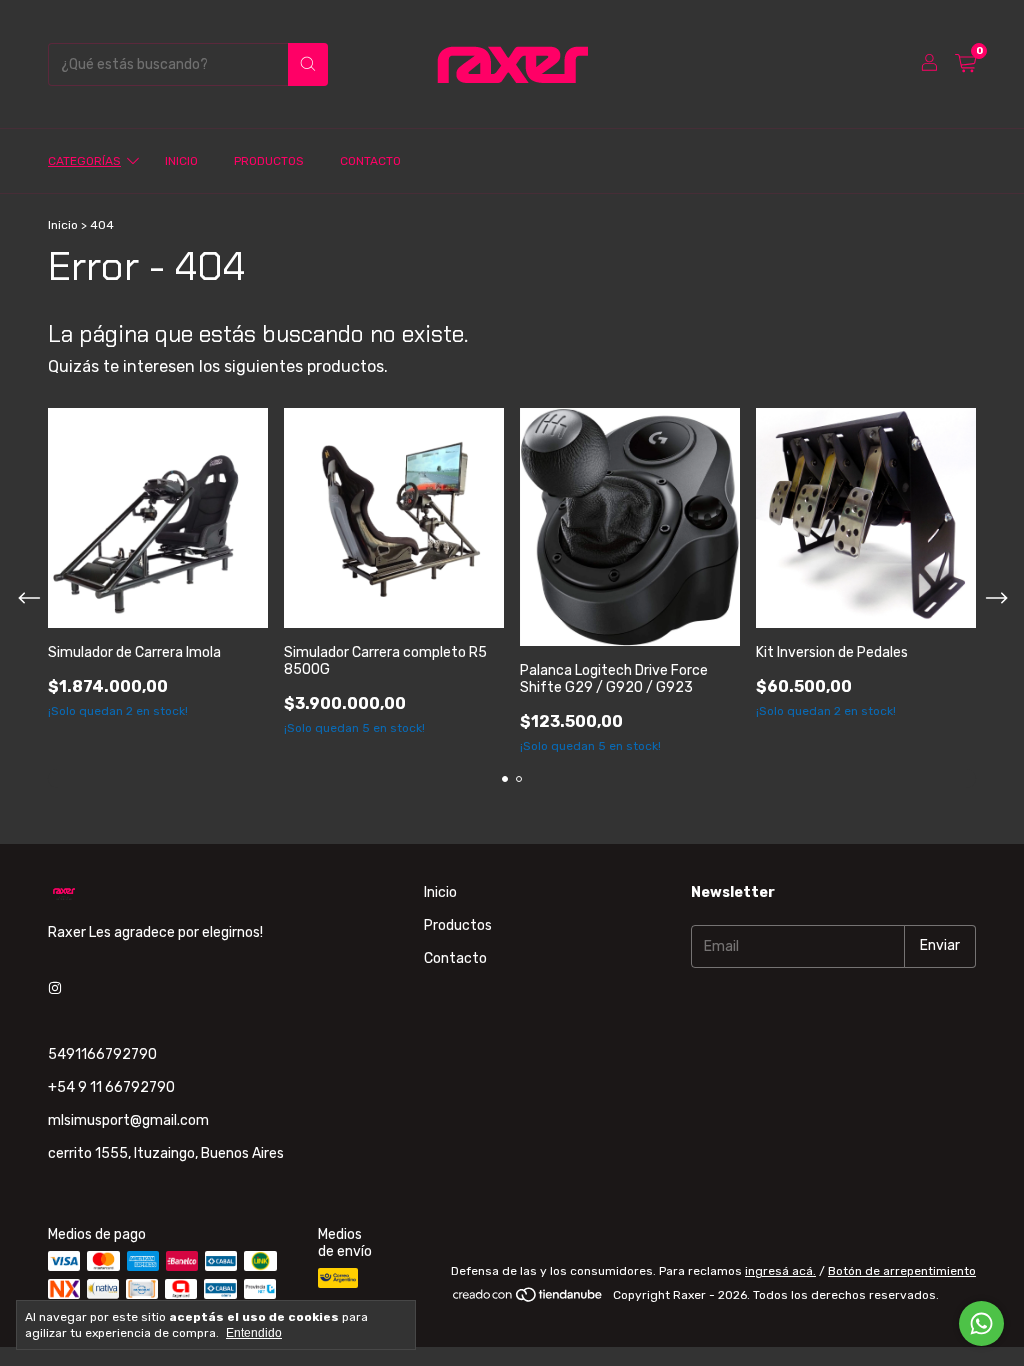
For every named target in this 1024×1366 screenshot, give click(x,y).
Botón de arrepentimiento (902, 1271)
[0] (965, 64)
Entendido (254, 1333)
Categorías (84, 161)
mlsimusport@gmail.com (128, 1120)
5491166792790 (102, 1054)
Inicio (181, 161)
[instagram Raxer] (55, 989)
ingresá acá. (780, 1271)
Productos (269, 161)
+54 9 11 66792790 (111, 1087)
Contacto (370, 161)
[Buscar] (308, 64)
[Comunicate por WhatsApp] (981, 1323)
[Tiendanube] (528, 1300)
